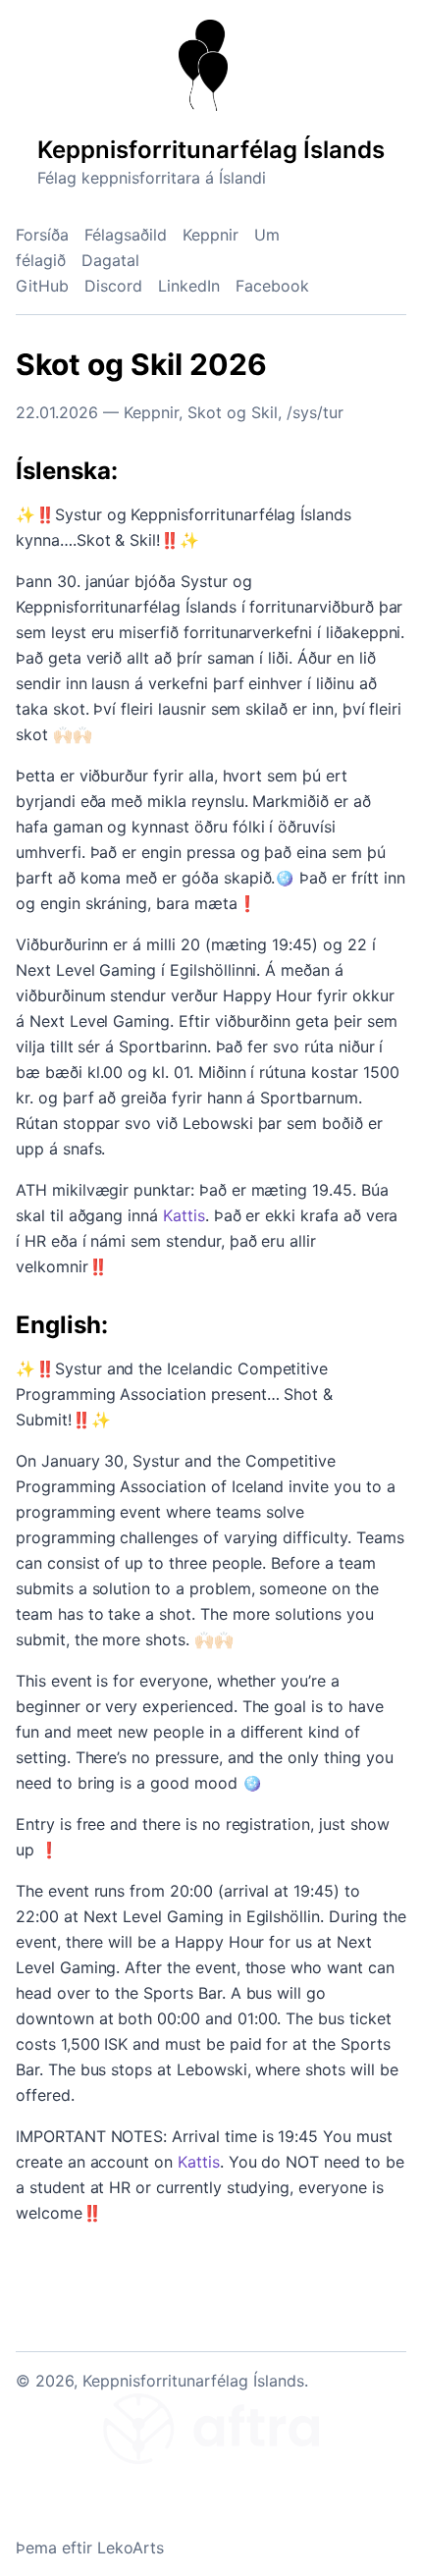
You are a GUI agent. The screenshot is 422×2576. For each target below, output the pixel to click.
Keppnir (211, 235)
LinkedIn (189, 286)
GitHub (42, 286)
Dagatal (110, 260)
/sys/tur (315, 412)
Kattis (184, 1215)
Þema (36, 2548)
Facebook (272, 286)
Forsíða (42, 235)
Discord (113, 286)
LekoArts (131, 2548)
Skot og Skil (233, 412)
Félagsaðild (126, 235)
